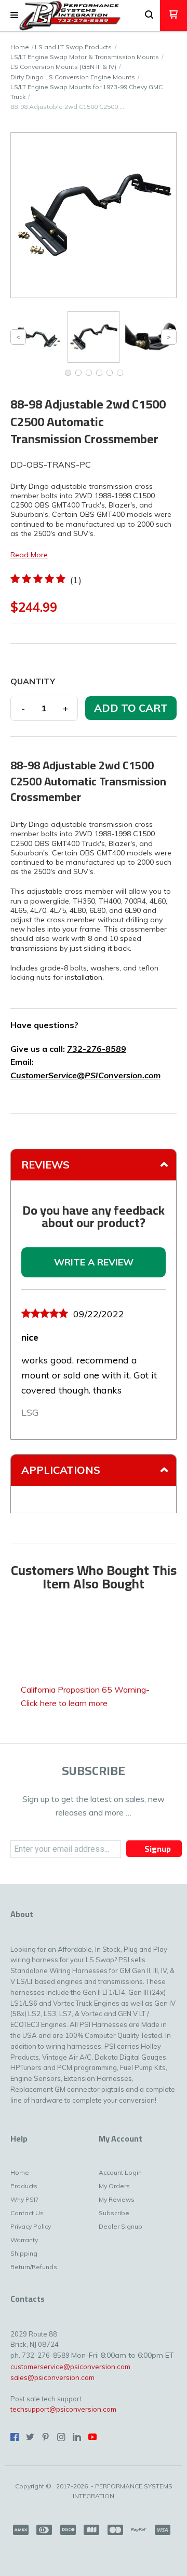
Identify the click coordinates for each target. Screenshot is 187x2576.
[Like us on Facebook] (15, 2437)
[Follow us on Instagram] (61, 2437)
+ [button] (65, 708)
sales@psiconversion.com (52, 2377)
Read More (29, 555)
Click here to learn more (64, 1703)
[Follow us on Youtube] (92, 2437)
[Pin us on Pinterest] (46, 2437)
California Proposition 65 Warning (83, 1690)
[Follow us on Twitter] (30, 2437)
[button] (15, 16)
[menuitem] (26, 2175)
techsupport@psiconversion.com (63, 2409)
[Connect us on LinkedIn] (77, 2437)
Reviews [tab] (45, 1165)
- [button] (23, 708)
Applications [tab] (61, 1470)
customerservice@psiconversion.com (70, 2367)
